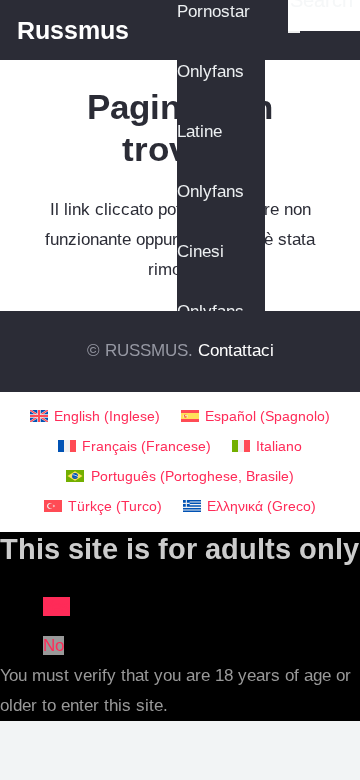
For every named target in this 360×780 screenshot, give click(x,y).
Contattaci (236, 350)
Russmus (73, 30)
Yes (56, 606)
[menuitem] (95, 416)
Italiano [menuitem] (279, 446)
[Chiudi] (294, 32)
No (53, 645)
